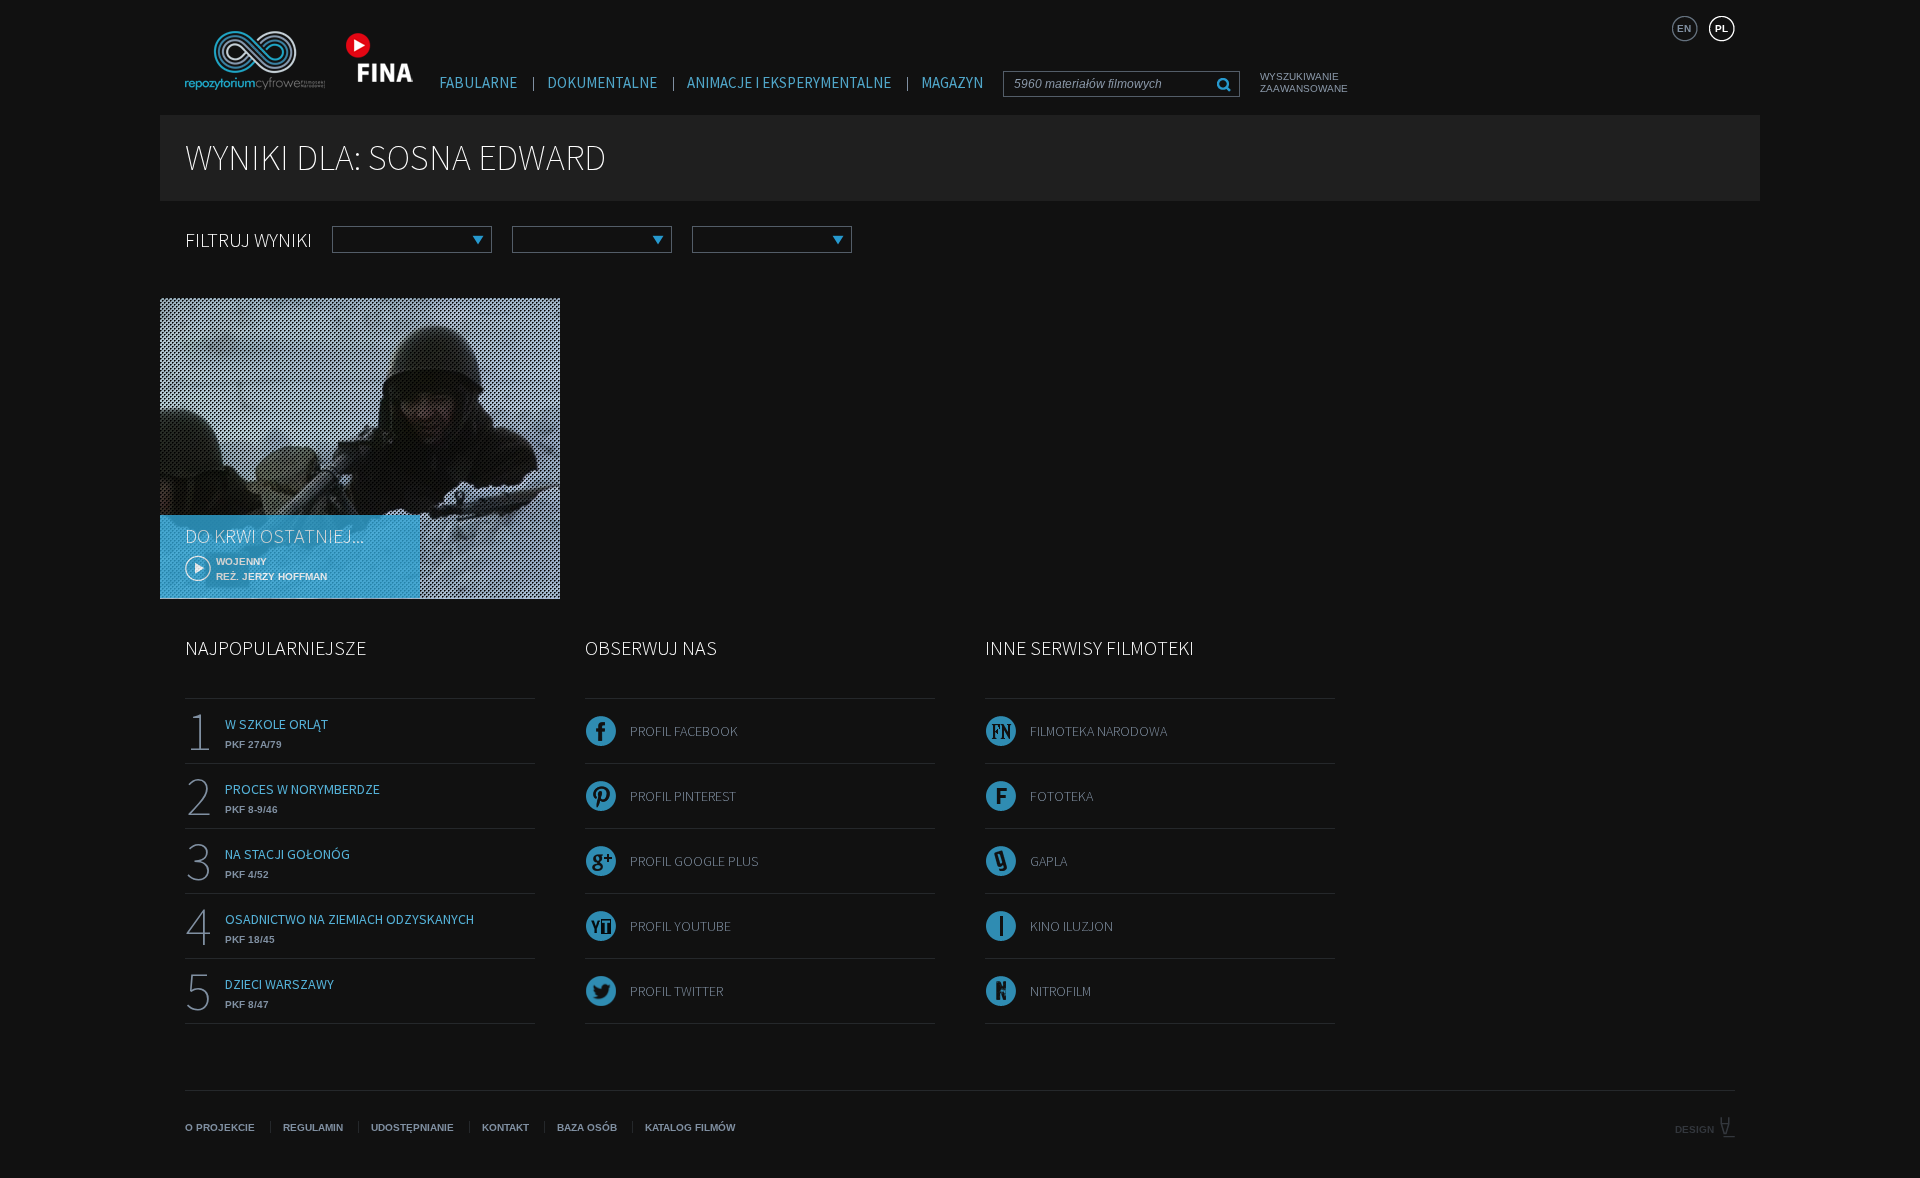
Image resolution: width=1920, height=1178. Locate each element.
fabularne (478, 82)
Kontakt (505, 1127)
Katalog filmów (690, 1127)
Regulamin (313, 1127)
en (1684, 28)
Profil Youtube (680, 926)
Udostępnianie (412, 1127)
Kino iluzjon (1071, 926)
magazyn (952, 82)
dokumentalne (602, 82)
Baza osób (587, 1127)
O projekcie (220, 1127)
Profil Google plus (694, 861)
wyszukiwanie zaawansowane (1304, 82)
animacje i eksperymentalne (789, 82)
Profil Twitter (676, 991)
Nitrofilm (1060, 991)
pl (1721, 28)
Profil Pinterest (683, 796)
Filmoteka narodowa (1098, 731)
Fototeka (1061, 796)
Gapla (1048, 861)
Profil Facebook (684, 731)
